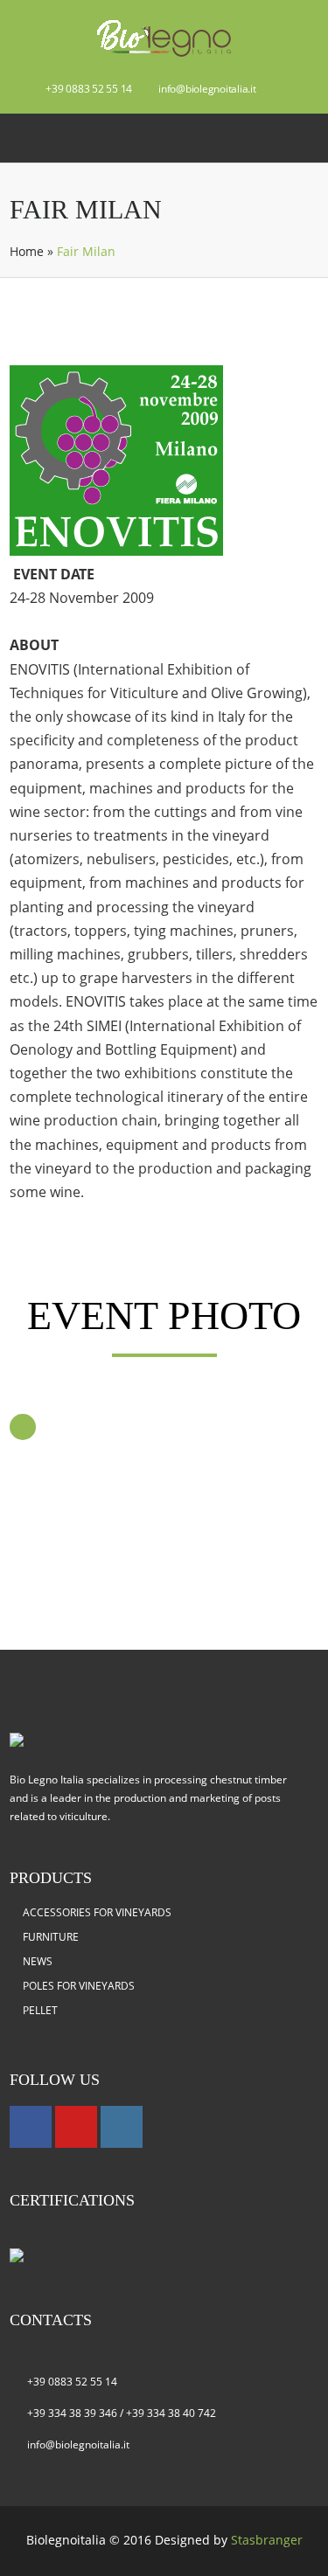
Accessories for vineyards (97, 1912)
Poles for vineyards (79, 1986)
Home (27, 251)
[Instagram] (122, 2127)
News (38, 1961)
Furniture (51, 1937)
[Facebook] (31, 2127)
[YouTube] (76, 2127)
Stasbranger (267, 2540)
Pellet (40, 2010)
